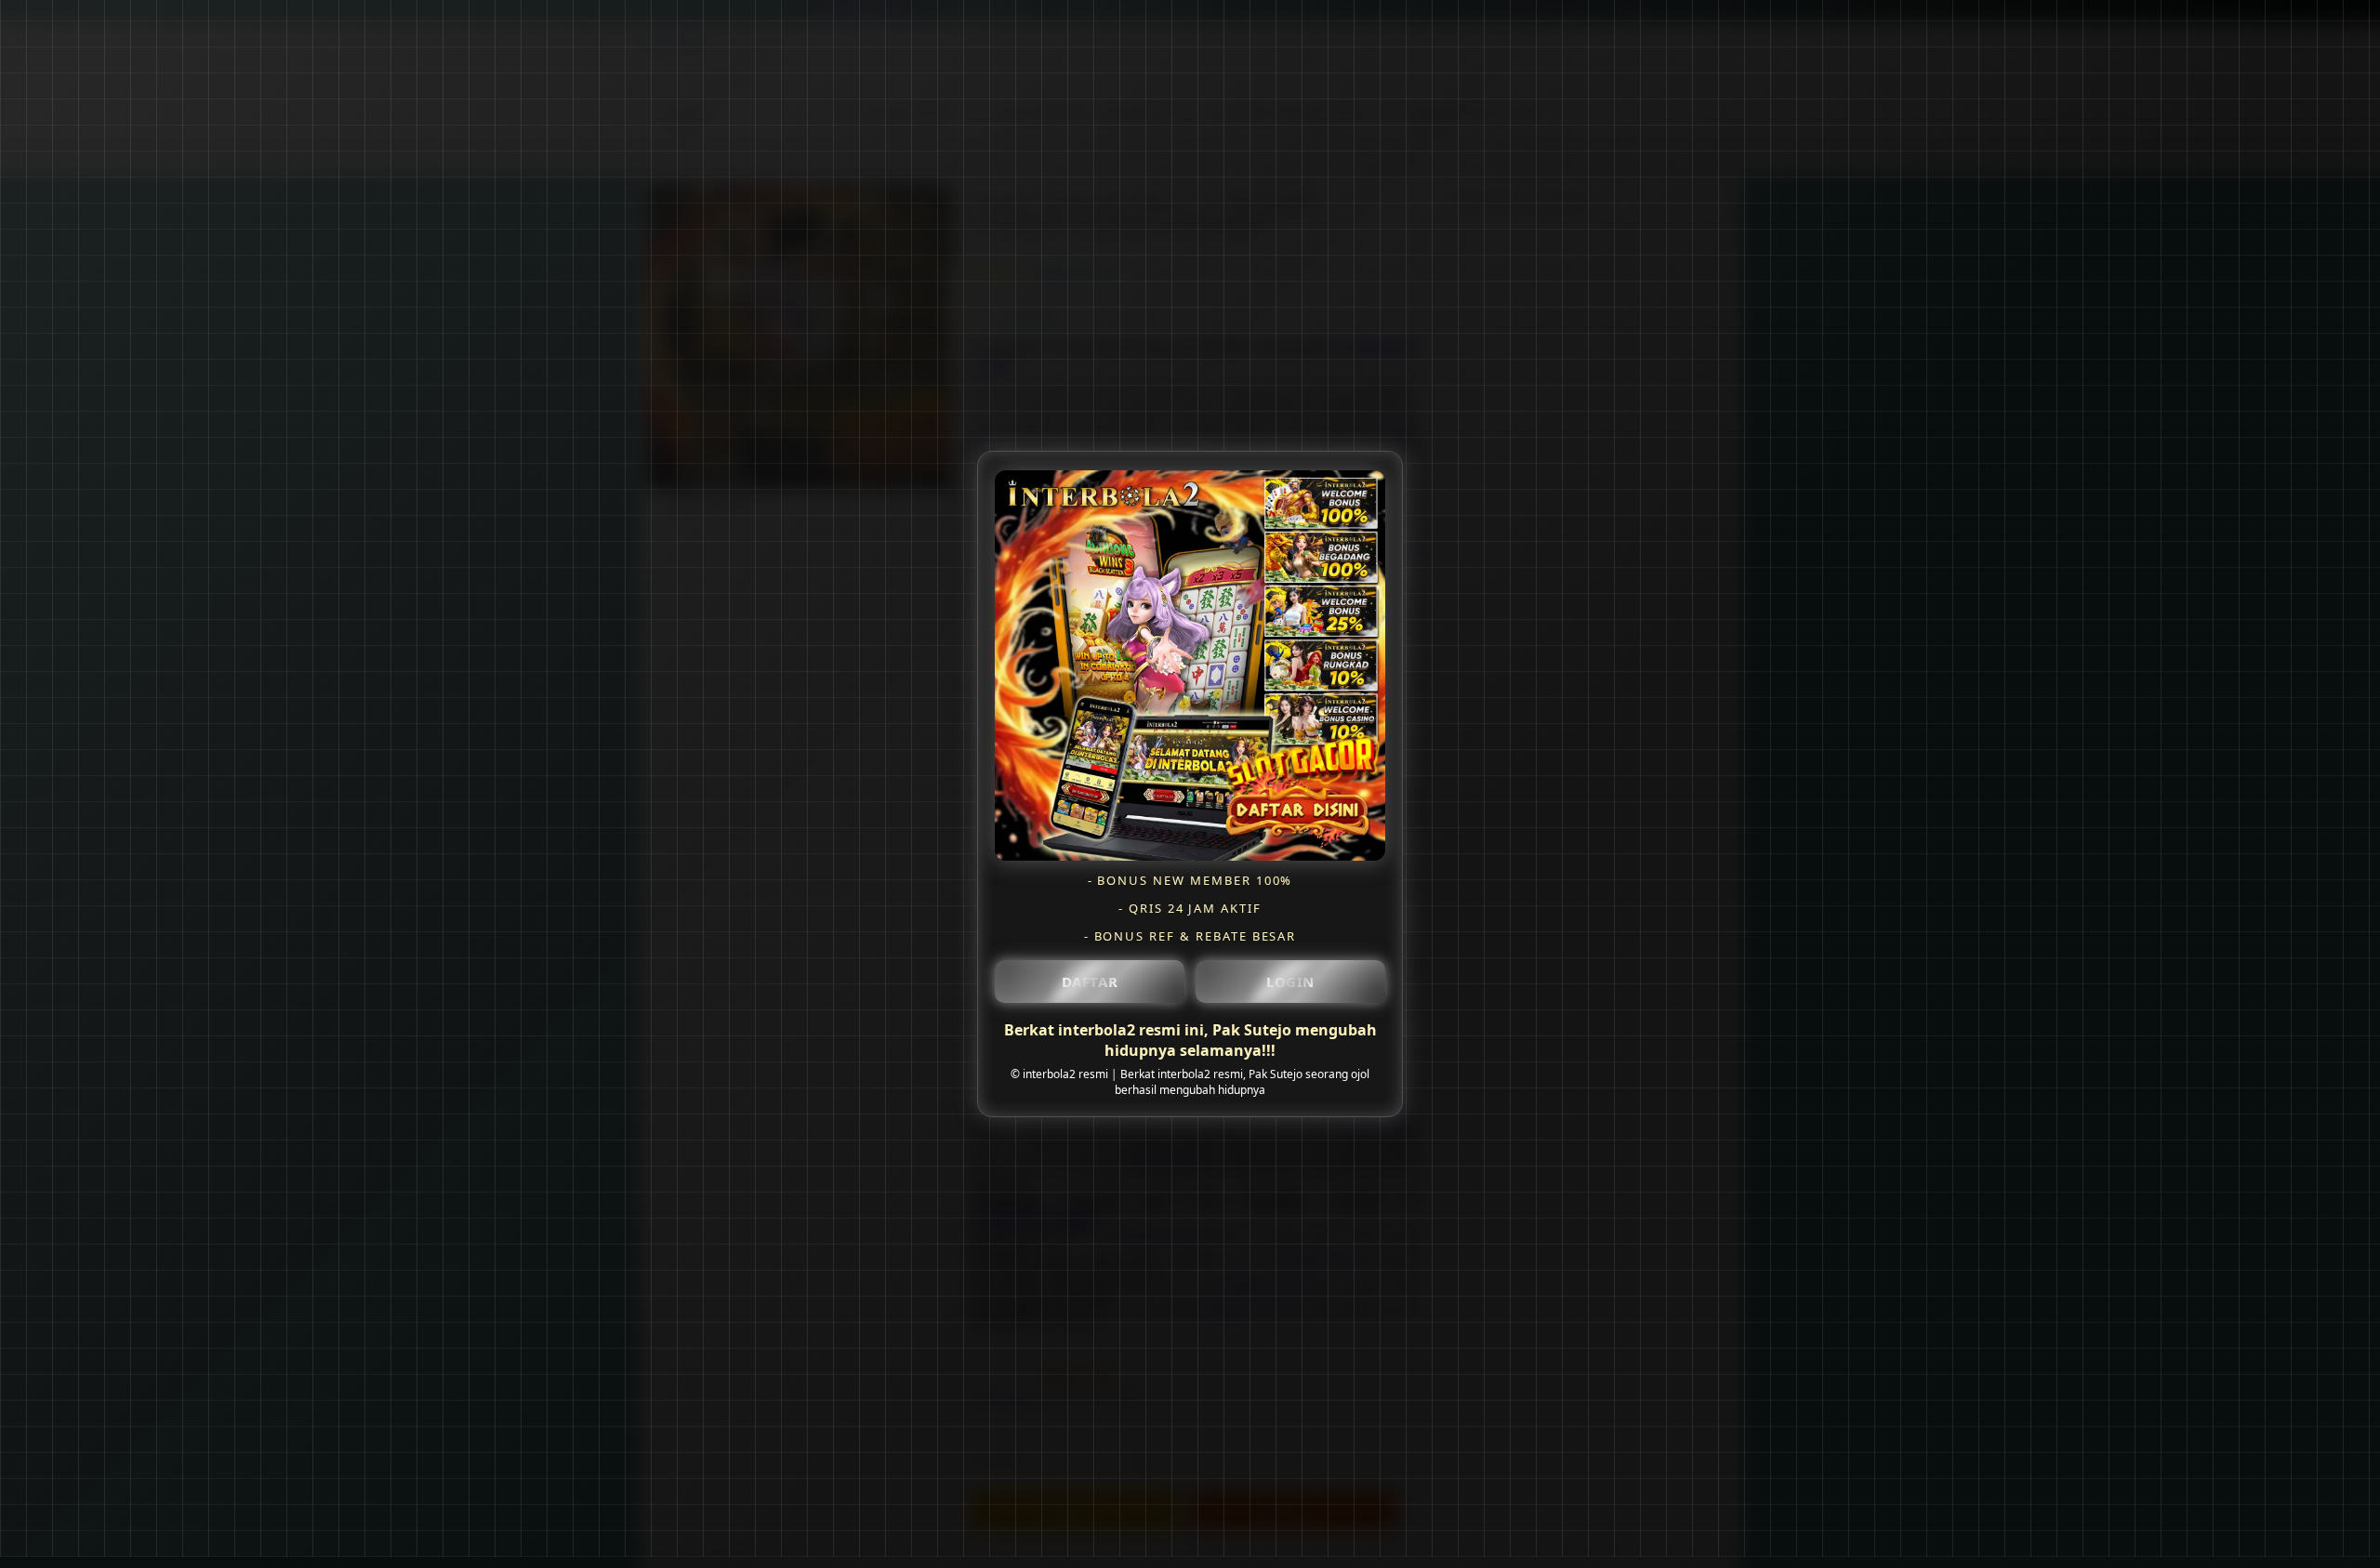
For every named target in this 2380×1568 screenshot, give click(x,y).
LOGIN (1290, 981)
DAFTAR (1090, 981)
